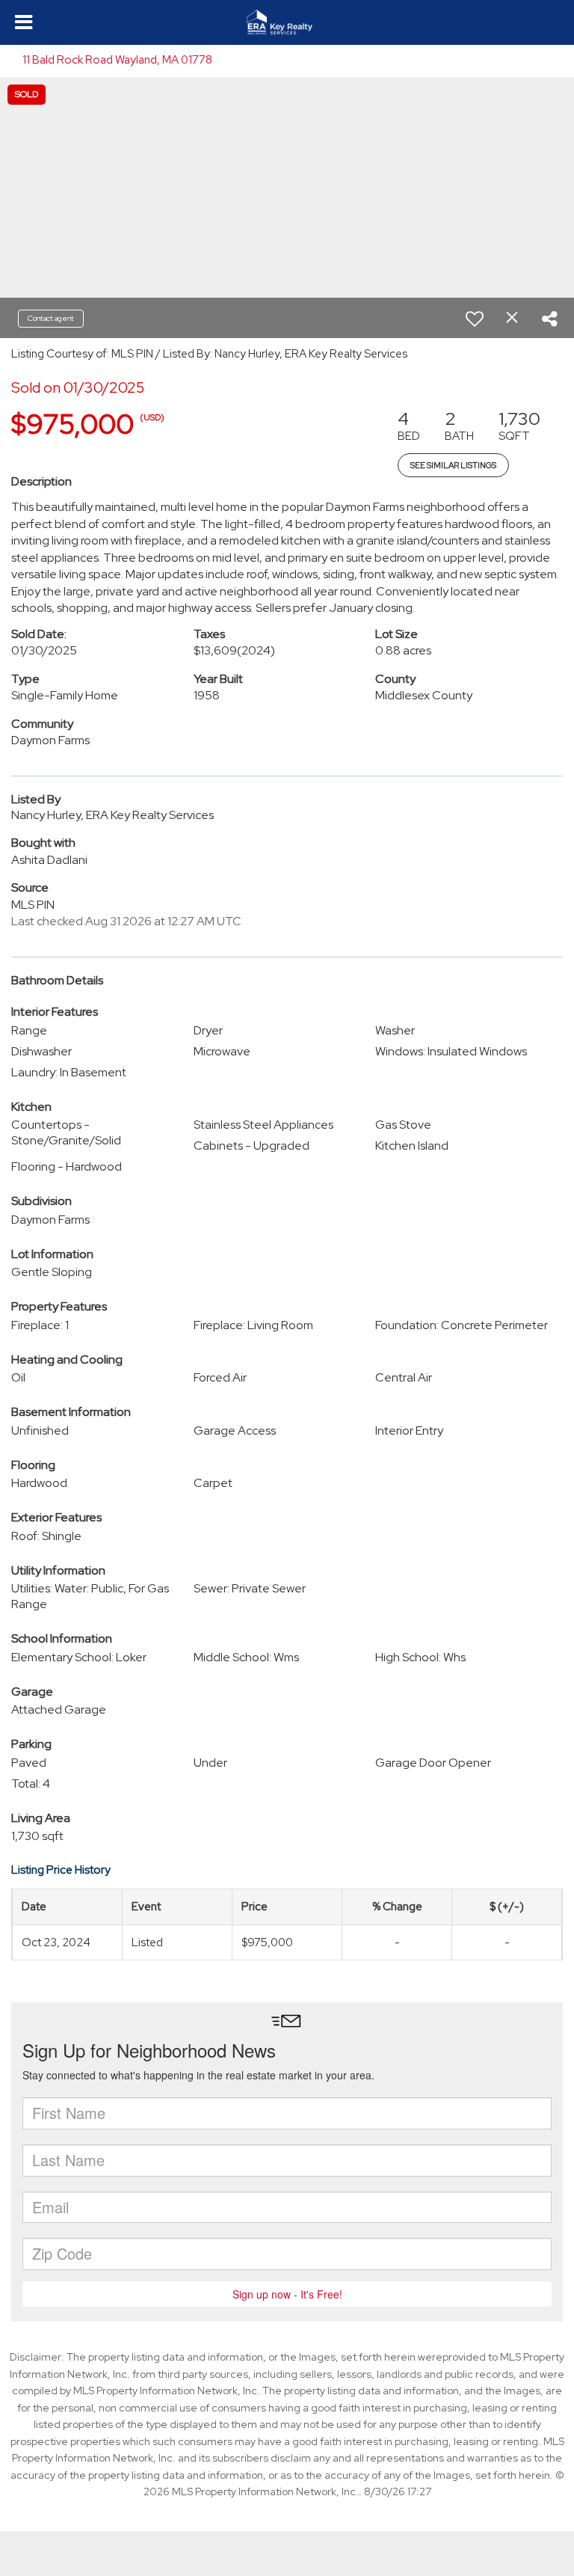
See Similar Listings (453, 465)
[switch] (475, 319)
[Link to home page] (287, 22)
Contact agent (51, 318)
